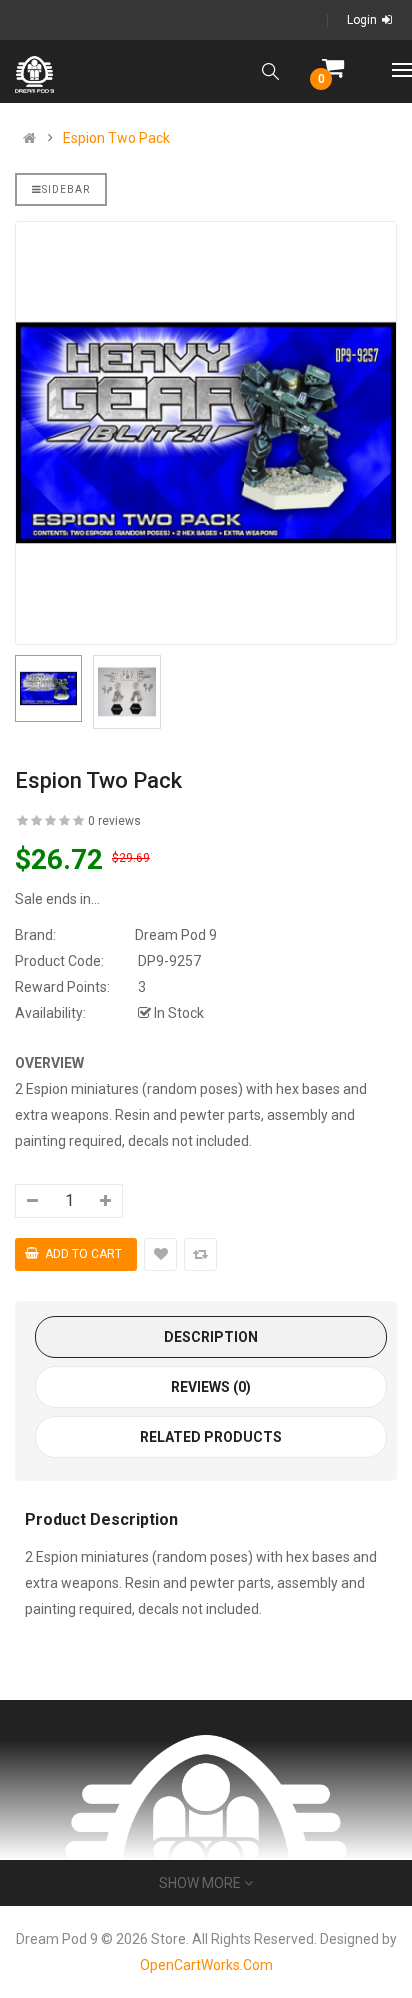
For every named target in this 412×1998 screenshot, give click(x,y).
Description (211, 1337)
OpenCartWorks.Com (206, 1965)
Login (362, 20)
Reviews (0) (211, 1387)
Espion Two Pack (116, 138)
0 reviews (114, 821)
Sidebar (66, 189)
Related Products (211, 1437)
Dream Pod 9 (176, 935)
